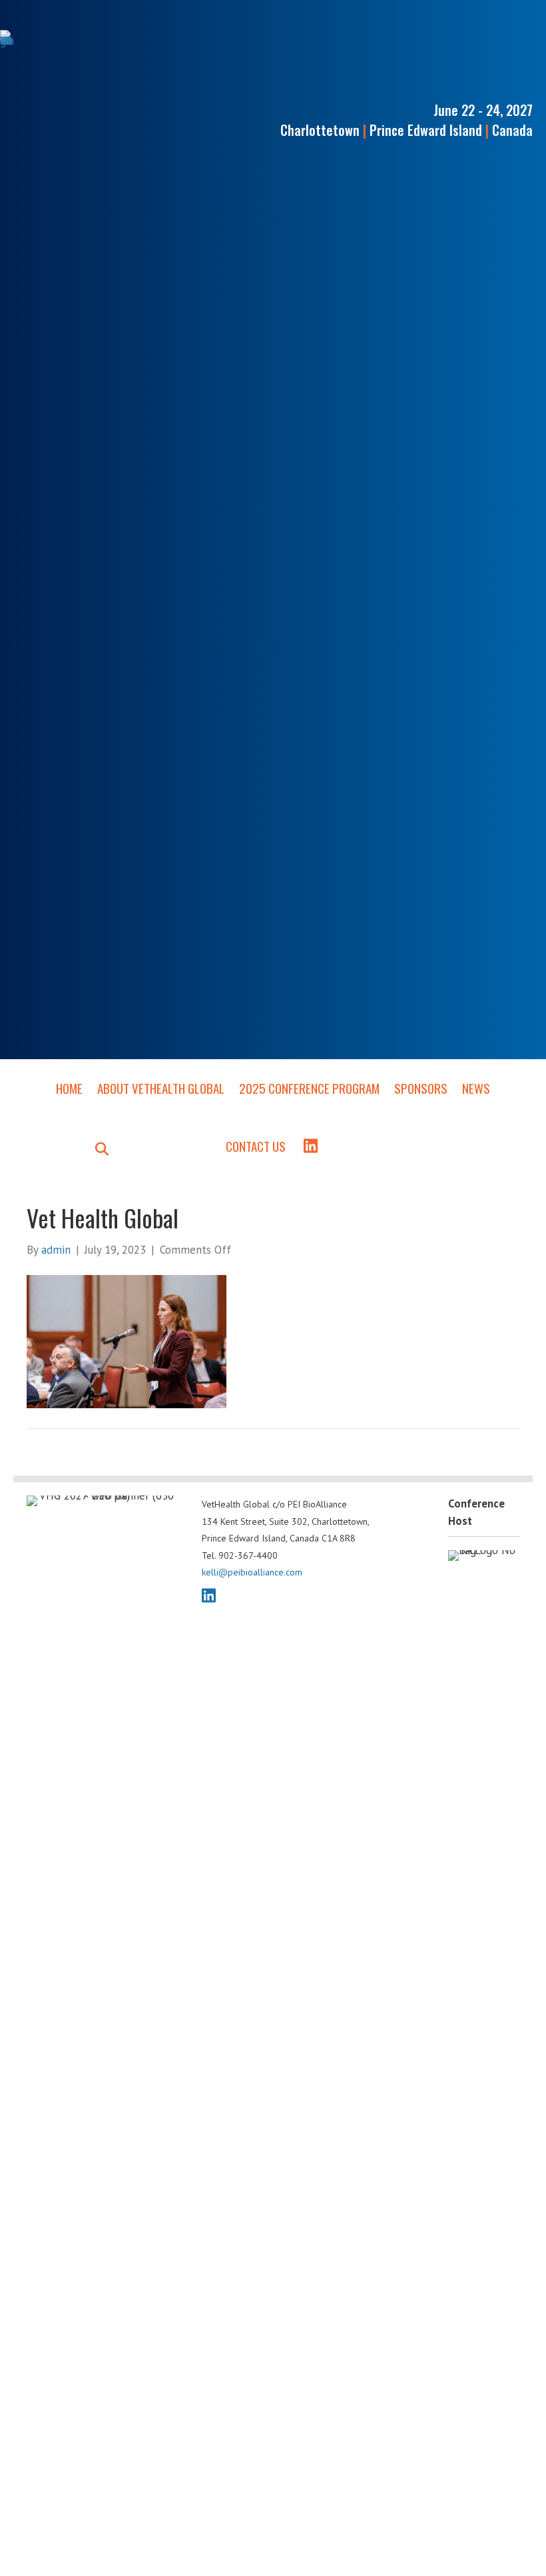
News (476, 1088)
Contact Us (256, 1146)
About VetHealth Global (161, 1088)
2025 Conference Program (309, 1088)
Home (69, 1088)
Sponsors (421, 1088)
